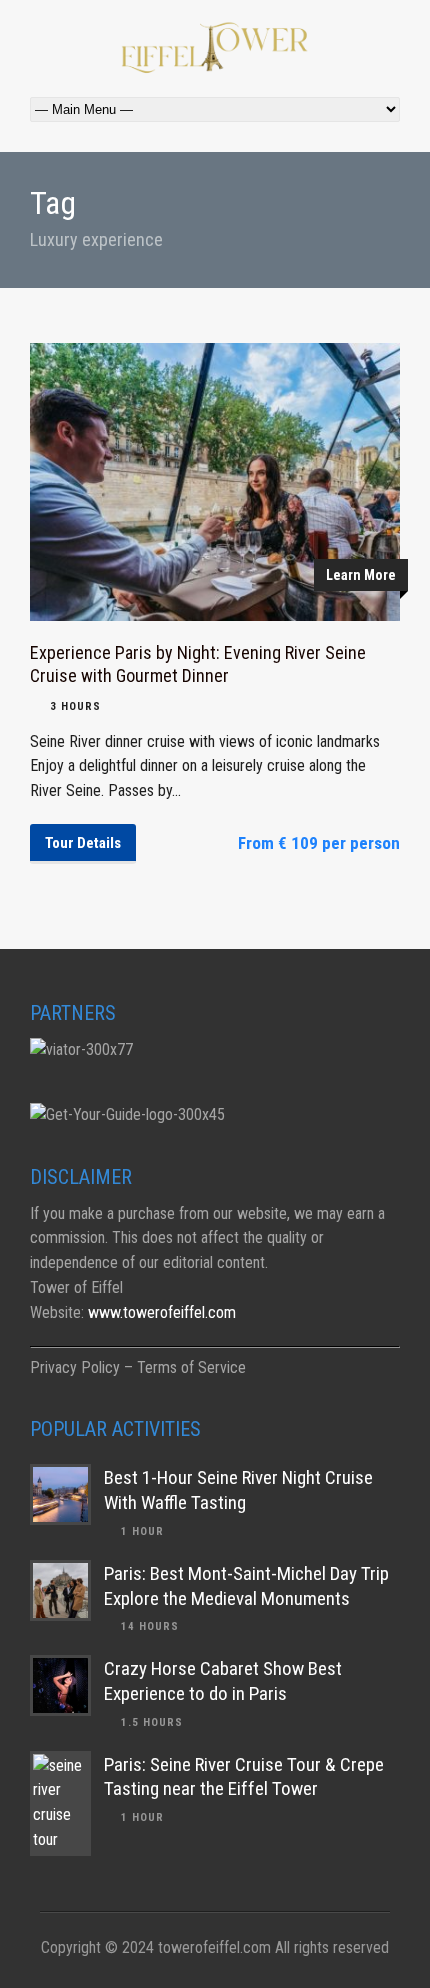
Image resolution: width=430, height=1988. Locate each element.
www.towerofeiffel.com (162, 1312)
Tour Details (83, 843)
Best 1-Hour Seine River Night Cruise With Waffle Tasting (238, 1490)
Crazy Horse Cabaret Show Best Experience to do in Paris (223, 1681)
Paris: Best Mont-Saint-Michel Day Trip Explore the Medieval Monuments (246, 1586)
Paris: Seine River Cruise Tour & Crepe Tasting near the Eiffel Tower (244, 1777)
